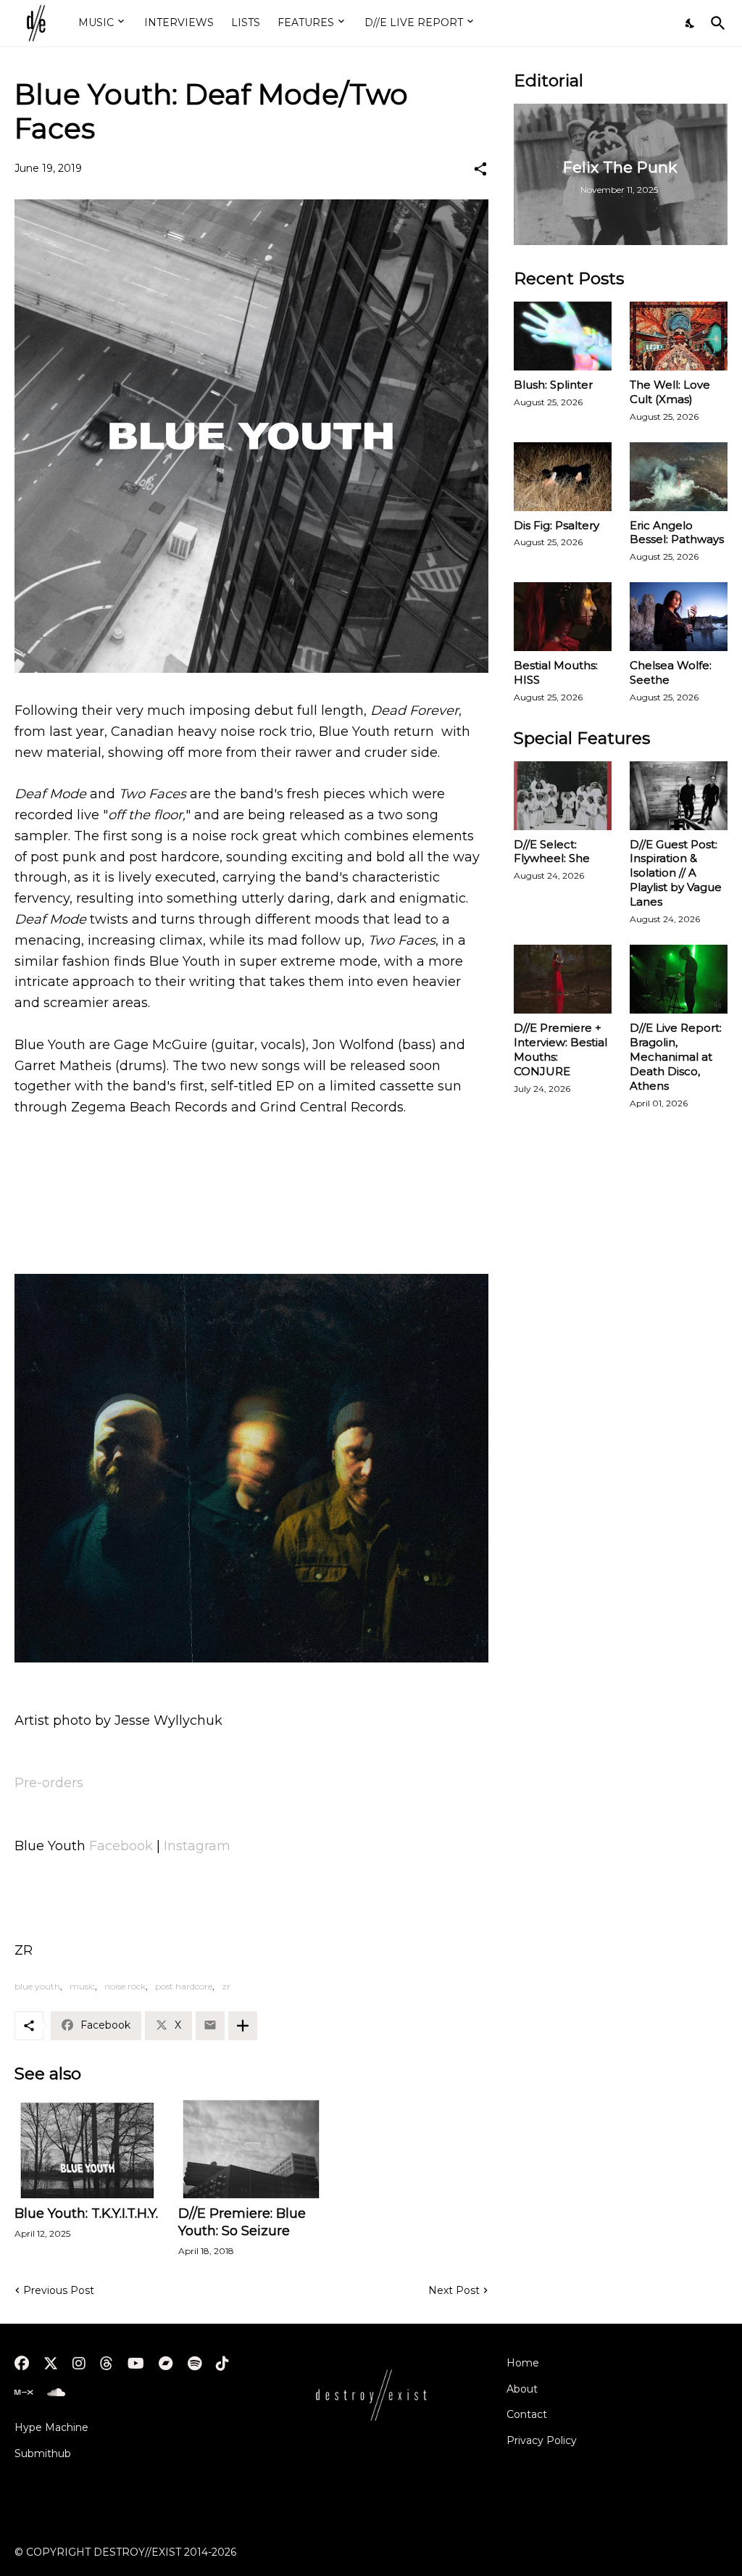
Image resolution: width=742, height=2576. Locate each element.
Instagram (197, 1846)
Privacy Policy (542, 2440)
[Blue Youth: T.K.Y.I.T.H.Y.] (87, 2148)
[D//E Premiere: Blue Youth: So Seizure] (251, 2148)
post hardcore (184, 1986)
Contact (527, 2414)
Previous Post (59, 2290)
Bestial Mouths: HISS (556, 672)
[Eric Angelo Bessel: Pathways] (679, 477)
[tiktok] (222, 2364)
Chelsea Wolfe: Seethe (671, 672)
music (82, 1986)
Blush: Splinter (553, 385)
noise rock (125, 1986)
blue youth (37, 1986)
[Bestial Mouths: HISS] (563, 617)
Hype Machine (51, 2427)
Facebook (121, 1846)
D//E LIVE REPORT (414, 22)
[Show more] (243, 2026)
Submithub (43, 2453)
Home (523, 2363)
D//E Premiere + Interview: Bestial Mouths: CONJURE (560, 1049)
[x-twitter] (51, 2364)
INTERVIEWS (179, 22)
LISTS (246, 22)
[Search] (715, 23)
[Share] (480, 169)
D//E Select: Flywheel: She (552, 852)
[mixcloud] (24, 2393)
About (522, 2389)
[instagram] (79, 2364)
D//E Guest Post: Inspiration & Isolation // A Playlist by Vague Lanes (676, 873)
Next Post (454, 2290)
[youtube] (136, 2364)
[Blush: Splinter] (563, 336)
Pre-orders (49, 1783)
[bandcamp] (166, 2364)
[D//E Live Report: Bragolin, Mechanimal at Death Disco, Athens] (679, 979)
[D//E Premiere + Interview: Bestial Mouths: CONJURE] (563, 979)
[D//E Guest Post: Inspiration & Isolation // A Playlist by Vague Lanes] (679, 796)
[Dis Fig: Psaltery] (563, 477)
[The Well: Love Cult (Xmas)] (679, 336)
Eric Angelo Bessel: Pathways (677, 533)
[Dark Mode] (691, 23)
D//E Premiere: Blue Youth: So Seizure (242, 2222)
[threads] (107, 2364)
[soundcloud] (56, 2393)
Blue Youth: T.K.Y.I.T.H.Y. (86, 2213)
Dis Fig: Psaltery (556, 525)
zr (226, 1986)
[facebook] (22, 2364)
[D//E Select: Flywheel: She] (563, 796)
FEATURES (306, 22)
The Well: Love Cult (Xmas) (670, 392)
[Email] (210, 2026)
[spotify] (195, 2364)
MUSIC (96, 22)
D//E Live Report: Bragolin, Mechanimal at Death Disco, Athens (676, 1057)
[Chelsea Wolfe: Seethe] (679, 617)
